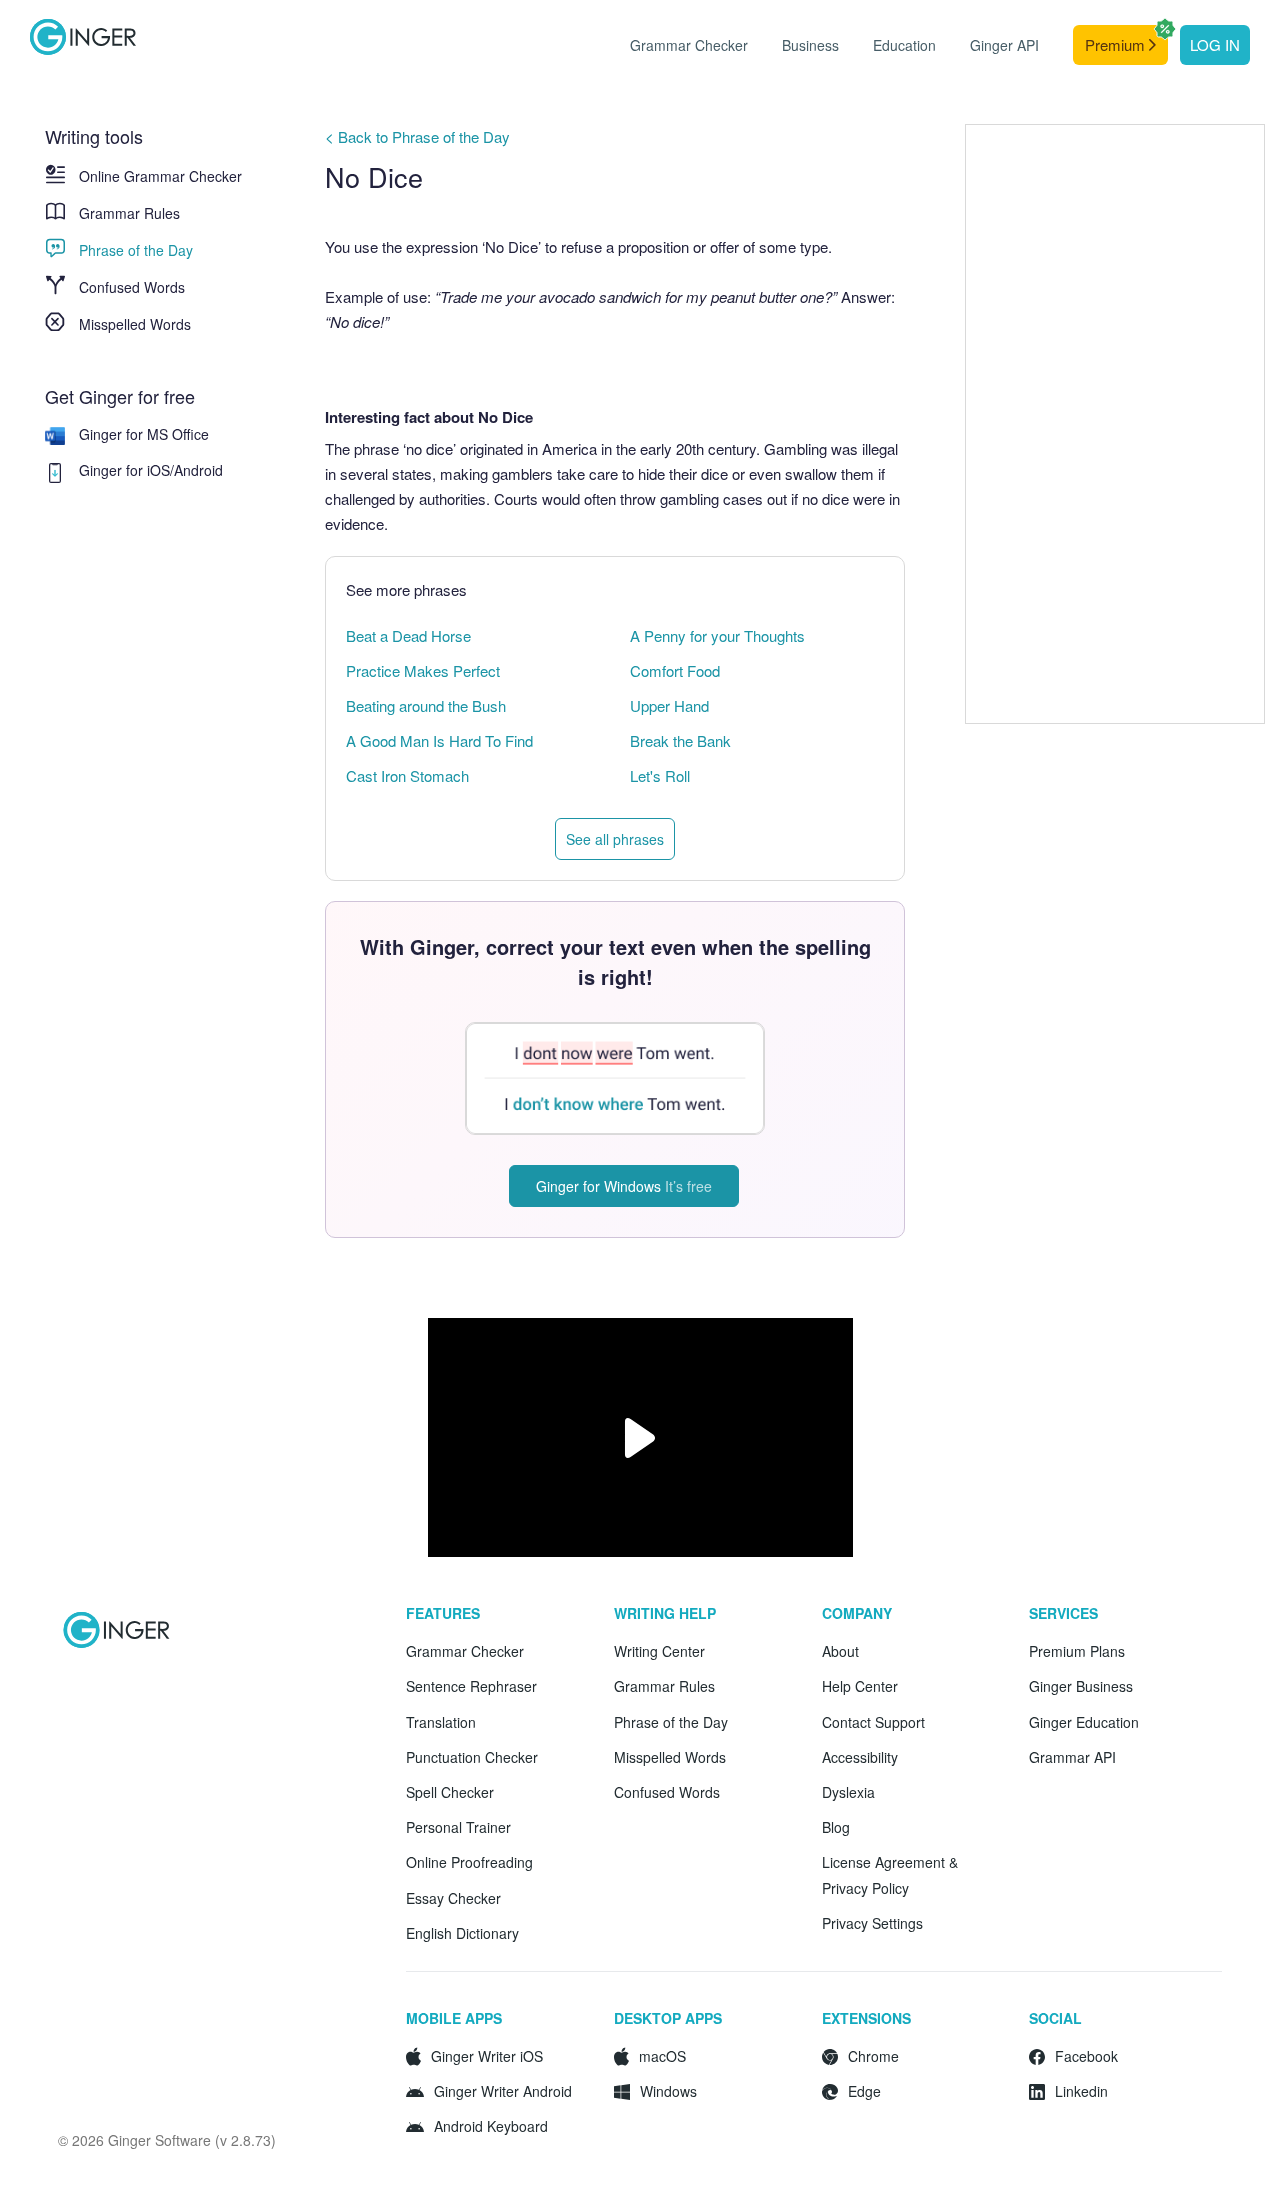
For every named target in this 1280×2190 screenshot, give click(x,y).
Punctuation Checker (472, 1757)
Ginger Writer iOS (487, 2056)
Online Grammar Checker (160, 176)
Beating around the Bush (426, 705)
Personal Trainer (458, 1827)
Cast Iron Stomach (407, 775)
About (840, 1651)
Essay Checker (453, 1898)
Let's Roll (660, 775)
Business (810, 45)
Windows (668, 2091)
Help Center (860, 1686)
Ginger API (1004, 45)
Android (198, 470)
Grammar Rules (129, 213)
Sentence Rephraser (471, 1686)
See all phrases (615, 839)
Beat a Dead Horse (408, 635)
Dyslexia (848, 1792)
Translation (441, 1722)
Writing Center (659, 1651)
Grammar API (1072, 1757)
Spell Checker (450, 1792)
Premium (1117, 44)
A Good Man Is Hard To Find (439, 740)
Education (904, 45)
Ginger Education (1084, 1722)
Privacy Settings (872, 1923)
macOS (662, 2056)
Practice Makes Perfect (423, 670)
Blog (836, 1827)
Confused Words (132, 287)
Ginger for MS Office (144, 434)
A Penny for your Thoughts (717, 635)
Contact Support (873, 1722)
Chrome (873, 2056)
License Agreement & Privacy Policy (890, 1874)
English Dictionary (462, 1933)
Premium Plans (1077, 1651)
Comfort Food (675, 670)
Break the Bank (680, 740)
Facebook (1086, 2056)
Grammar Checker (689, 45)
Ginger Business (1081, 1686)
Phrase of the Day (136, 250)
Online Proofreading (469, 1862)
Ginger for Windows (624, 1186)
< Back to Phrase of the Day (417, 136)
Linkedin (1081, 2091)
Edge (864, 2091)
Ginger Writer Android (503, 2091)
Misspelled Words (135, 324)
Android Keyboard (491, 2126)
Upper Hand (669, 705)
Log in (1215, 44)
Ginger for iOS (124, 470)
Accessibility (860, 1757)
